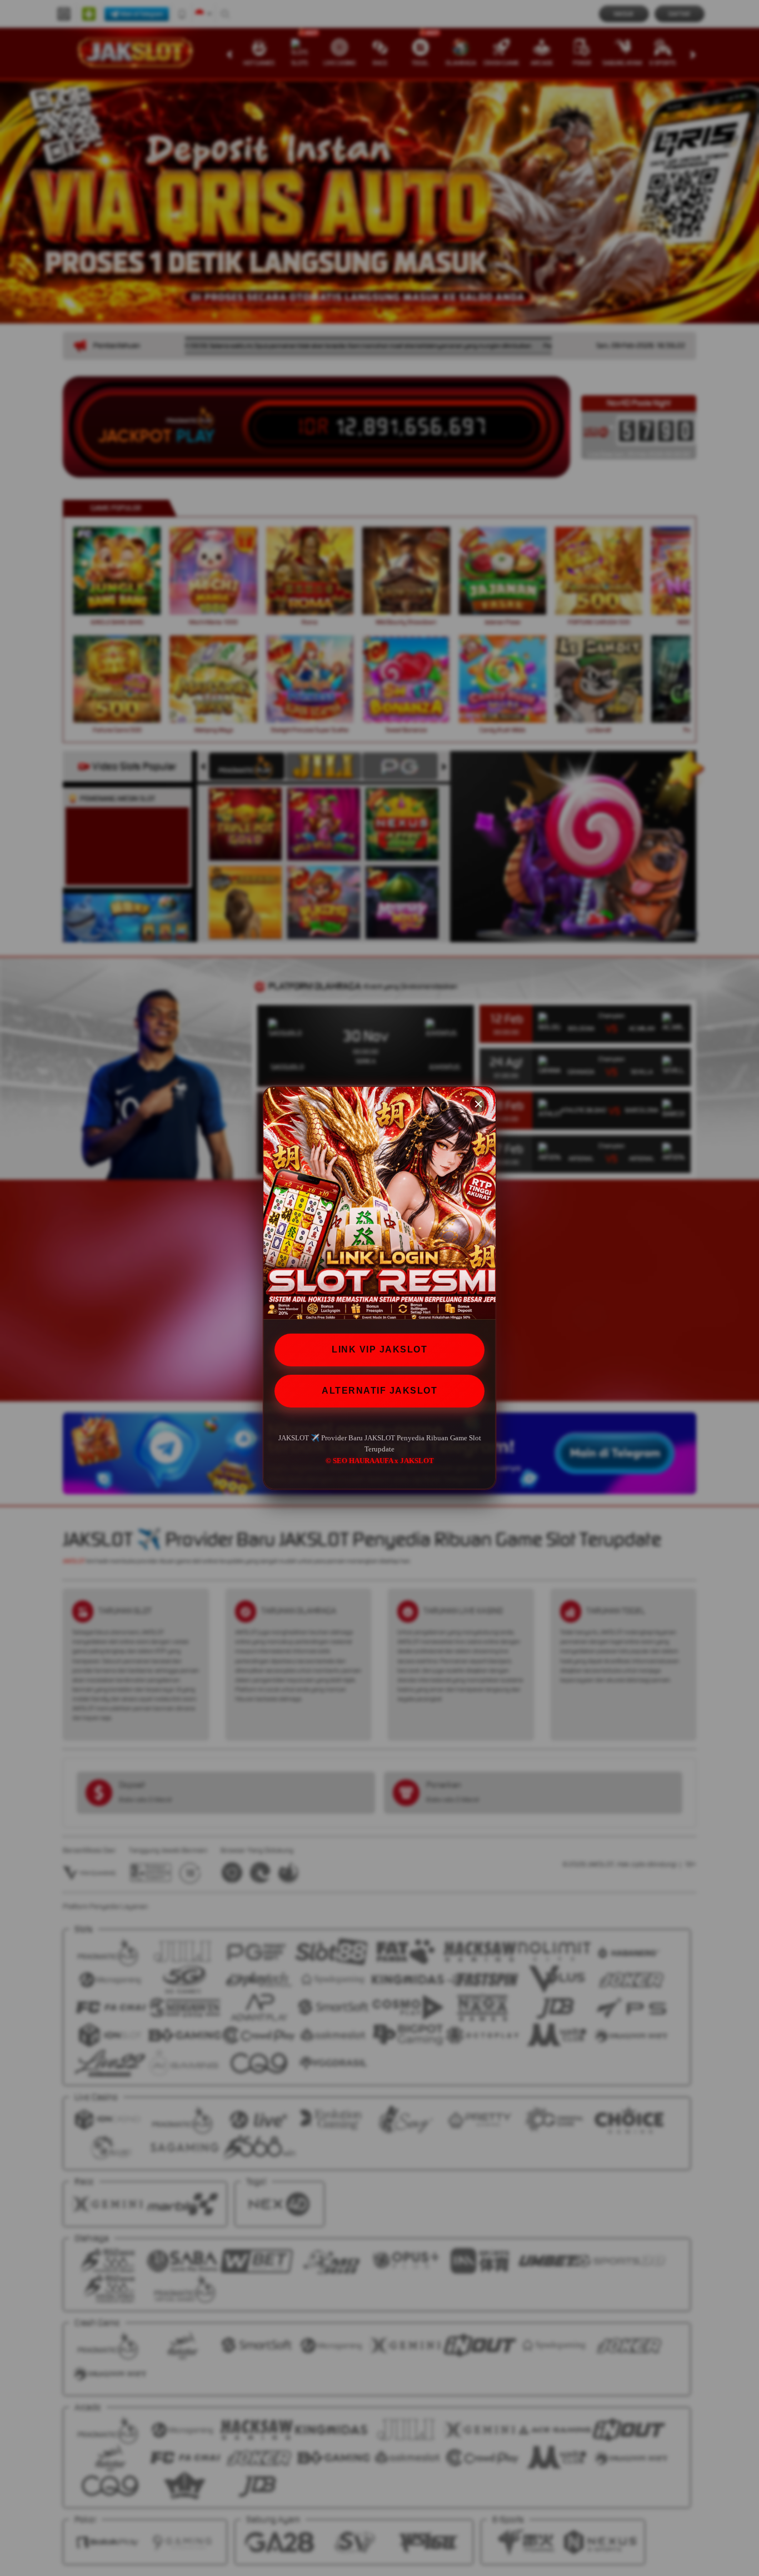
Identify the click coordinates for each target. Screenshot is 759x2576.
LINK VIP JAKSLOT (379, 1349)
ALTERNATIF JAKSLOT (379, 1391)
